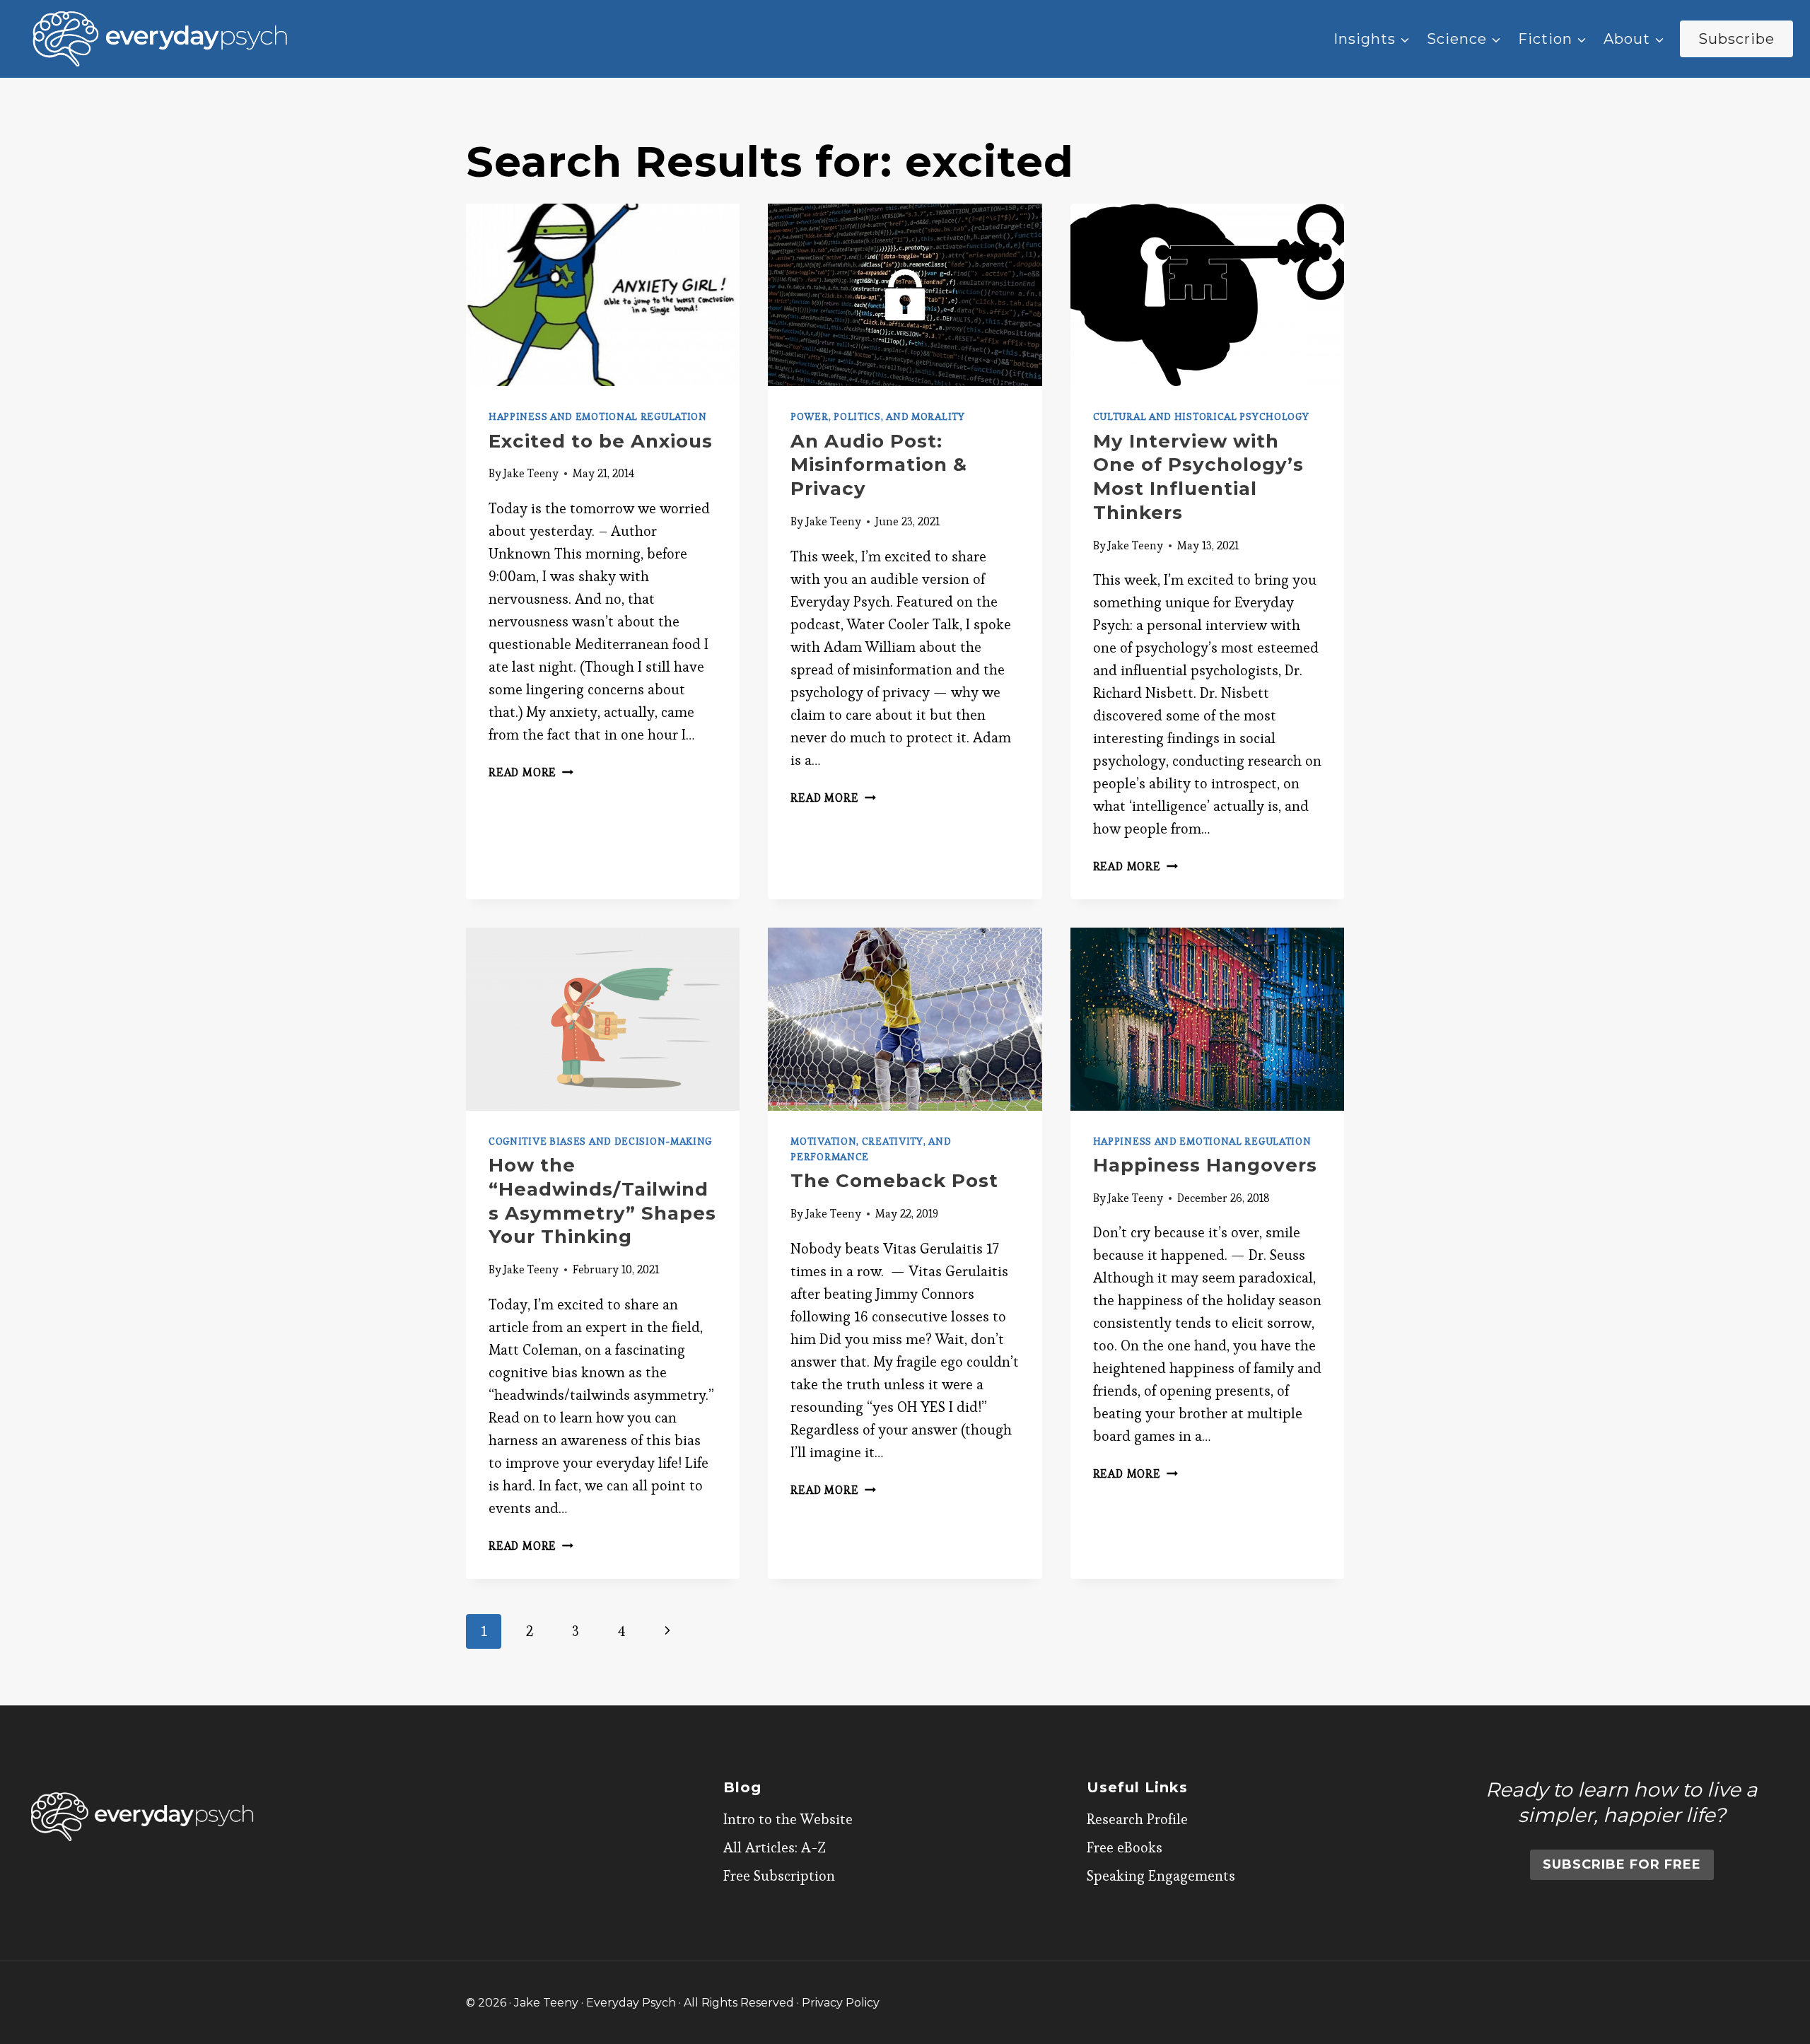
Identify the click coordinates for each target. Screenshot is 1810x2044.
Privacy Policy (841, 2003)
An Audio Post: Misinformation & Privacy (879, 465)
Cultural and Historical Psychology (1201, 416)
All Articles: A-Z (775, 1847)
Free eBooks (1125, 1847)
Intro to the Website (788, 1819)
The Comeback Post (894, 1181)
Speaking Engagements (1161, 1876)
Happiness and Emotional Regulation (598, 416)
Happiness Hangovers (1205, 1165)
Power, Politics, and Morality (877, 416)
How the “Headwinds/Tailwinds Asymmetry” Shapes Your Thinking (602, 1201)
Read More (531, 772)
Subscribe (1736, 39)
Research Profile (1137, 1819)
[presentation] (603, 295)
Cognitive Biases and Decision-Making (600, 1141)
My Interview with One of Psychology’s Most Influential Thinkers (1198, 477)
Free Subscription (779, 1876)
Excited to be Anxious (601, 441)
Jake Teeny (531, 473)
